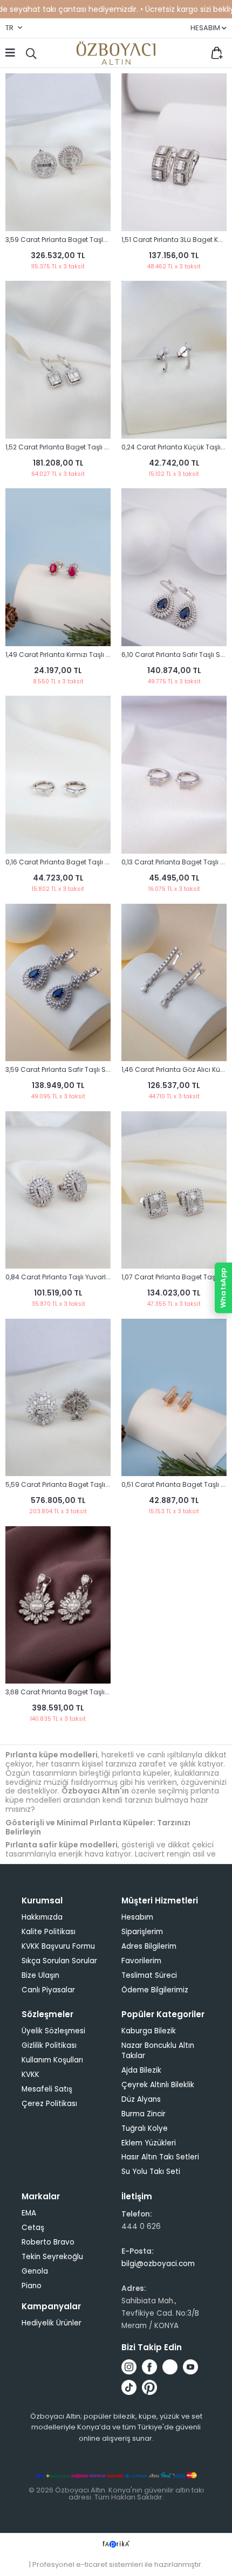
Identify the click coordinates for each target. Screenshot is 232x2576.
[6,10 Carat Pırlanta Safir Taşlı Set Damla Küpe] (174, 567)
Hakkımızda (42, 1917)
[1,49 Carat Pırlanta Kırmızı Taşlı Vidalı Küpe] (58, 567)
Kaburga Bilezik (149, 2031)
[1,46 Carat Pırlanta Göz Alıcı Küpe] (174, 983)
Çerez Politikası (49, 2104)
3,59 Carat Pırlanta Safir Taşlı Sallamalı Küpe (79, 1069)
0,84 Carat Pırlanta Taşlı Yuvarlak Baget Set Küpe (85, 1277)
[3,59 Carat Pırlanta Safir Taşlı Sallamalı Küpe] (58, 983)
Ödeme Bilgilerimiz (155, 1990)
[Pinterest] (149, 2387)
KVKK (30, 2075)
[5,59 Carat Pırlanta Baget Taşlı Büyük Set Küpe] (58, 1398)
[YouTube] (190, 2367)
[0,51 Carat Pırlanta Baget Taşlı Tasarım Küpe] (174, 1398)
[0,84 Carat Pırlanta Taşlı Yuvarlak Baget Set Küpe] (58, 1190)
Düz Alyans (141, 2099)
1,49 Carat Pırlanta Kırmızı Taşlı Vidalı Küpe (74, 655)
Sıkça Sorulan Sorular (59, 1961)
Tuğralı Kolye (145, 2128)
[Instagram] (129, 2367)
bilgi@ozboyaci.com (158, 2264)
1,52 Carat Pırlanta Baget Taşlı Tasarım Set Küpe (84, 447)
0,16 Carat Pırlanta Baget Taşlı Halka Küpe (73, 862)
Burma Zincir (144, 2114)
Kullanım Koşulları (52, 2060)
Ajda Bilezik (141, 2070)
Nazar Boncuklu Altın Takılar (158, 2051)
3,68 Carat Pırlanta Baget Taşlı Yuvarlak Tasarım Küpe (94, 1692)
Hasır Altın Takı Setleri (160, 2157)
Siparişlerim (142, 1932)
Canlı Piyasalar (48, 1990)
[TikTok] (129, 2387)
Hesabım (137, 1917)
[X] (170, 2367)
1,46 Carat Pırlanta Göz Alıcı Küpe (175, 1069)
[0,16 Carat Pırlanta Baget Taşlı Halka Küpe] (58, 775)
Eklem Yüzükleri (149, 2143)
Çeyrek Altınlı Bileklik (158, 2085)
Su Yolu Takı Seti (151, 2172)
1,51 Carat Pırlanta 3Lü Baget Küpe (176, 240)
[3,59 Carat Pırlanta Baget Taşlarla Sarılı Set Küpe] (58, 152)
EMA (29, 2213)
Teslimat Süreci (149, 1975)
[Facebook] (149, 2367)
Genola (35, 2271)
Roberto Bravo (48, 2242)
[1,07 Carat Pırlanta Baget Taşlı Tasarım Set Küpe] (174, 1190)
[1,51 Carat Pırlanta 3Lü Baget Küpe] (174, 152)
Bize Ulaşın (40, 1975)
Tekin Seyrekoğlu (52, 2257)
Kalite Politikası (49, 1932)
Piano (32, 2286)
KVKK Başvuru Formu (58, 1946)
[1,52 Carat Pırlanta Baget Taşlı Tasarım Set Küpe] (58, 360)
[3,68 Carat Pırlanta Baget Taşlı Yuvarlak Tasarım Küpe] (58, 1605)
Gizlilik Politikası (49, 2045)
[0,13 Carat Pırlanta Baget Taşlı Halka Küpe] (174, 775)
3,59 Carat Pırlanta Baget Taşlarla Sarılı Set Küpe (85, 240)
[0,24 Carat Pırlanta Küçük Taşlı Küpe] (174, 360)
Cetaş (33, 2228)
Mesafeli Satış (47, 2089)
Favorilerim (194, 53)
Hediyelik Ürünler (52, 2323)
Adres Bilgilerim (149, 1946)
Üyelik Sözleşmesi (53, 2031)
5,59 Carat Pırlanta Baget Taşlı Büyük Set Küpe (81, 1484)
